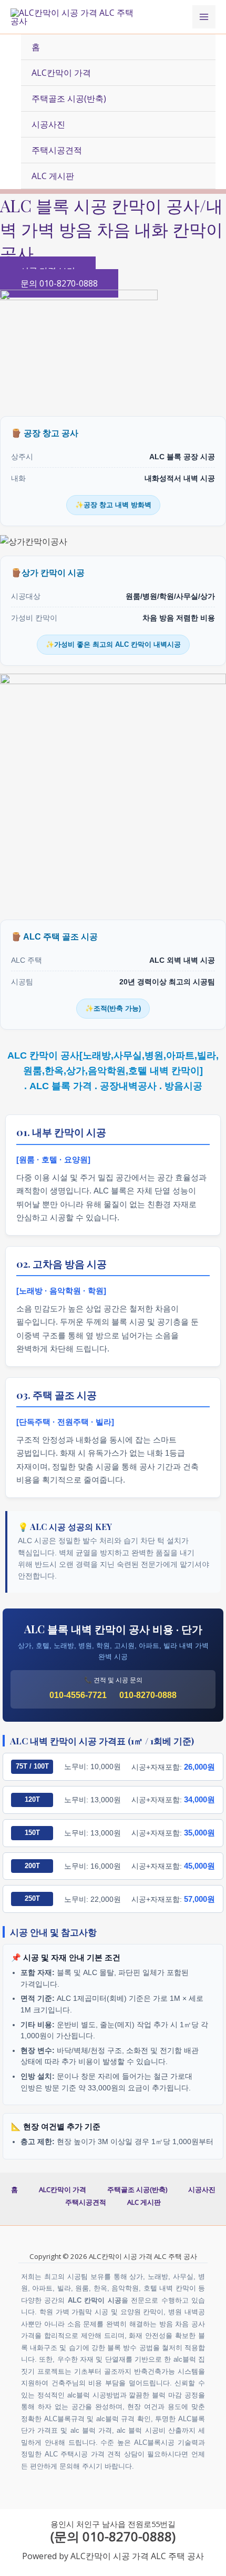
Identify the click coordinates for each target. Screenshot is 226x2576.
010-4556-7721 (78, 1695)
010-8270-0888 (148, 1695)
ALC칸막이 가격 (61, 73)
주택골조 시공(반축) (69, 98)
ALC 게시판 (53, 176)
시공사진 (48, 124)
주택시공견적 (57, 150)
